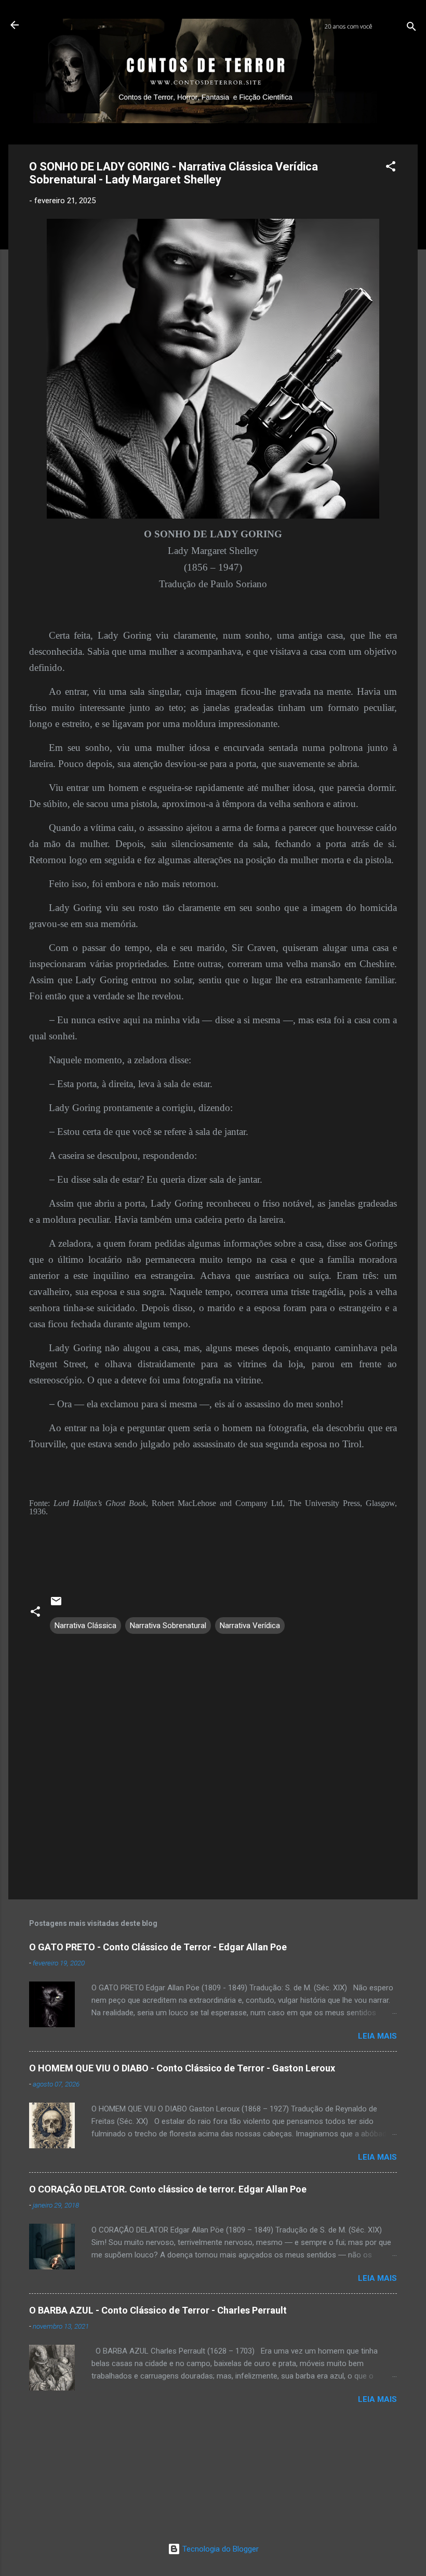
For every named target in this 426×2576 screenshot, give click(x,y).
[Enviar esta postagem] (56, 1605)
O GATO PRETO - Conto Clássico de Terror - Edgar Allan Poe (158, 1947)
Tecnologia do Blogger (219, 2549)
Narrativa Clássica (85, 1626)
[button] (391, 168)
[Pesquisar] (411, 28)
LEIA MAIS (377, 2036)
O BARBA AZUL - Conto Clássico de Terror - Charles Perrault (158, 2310)
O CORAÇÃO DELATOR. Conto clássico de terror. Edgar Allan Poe (168, 2189)
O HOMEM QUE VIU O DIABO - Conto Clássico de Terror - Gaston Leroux (182, 2068)
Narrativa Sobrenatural (168, 1626)
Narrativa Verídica (250, 1626)
